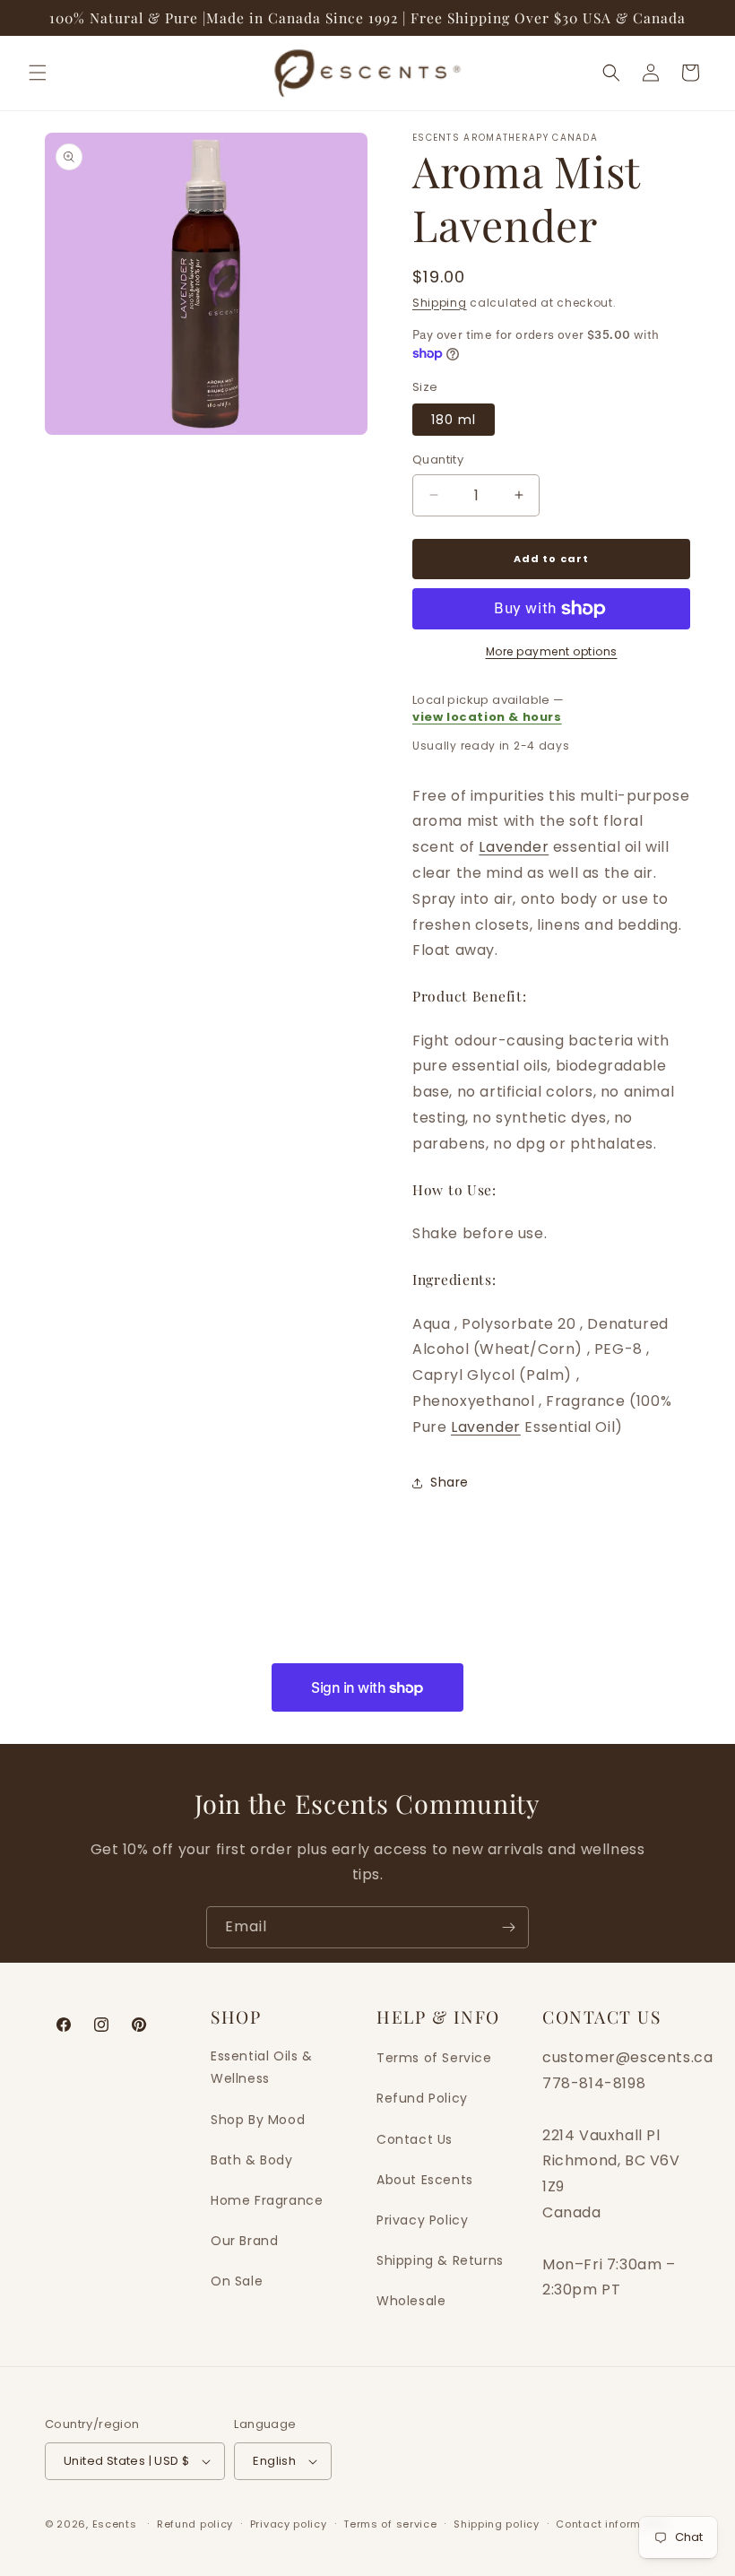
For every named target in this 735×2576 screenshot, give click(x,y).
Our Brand (244, 2241)
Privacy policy (289, 2524)
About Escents (425, 2180)
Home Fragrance (267, 2200)
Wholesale (411, 2301)
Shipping (440, 303)
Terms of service (390, 2524)
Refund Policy (422, 2098)
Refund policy (195, 2524)
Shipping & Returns (440, 2260)
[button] (38, 73)
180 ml (454, 420)
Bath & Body (252, 2160)
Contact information (613, 2524)
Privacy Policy (422, 2220)
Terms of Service (434, 2058)
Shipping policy (497, 2524)
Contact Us (415, 2139)
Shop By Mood (258, 2120)
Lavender (514, 847)
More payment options (552, 651)
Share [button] (450, 1482)
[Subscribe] (508, 1927)
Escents (117, 2524)
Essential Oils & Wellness (262, 2067)
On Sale (237, 2281)
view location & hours (487, 717)
